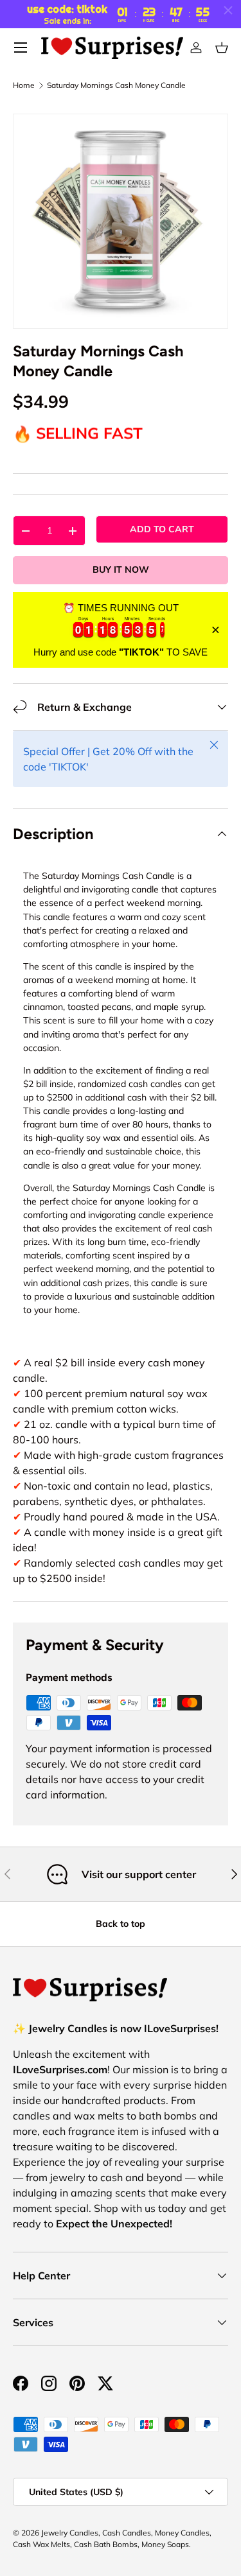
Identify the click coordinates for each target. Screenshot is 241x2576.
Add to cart (162, 529)
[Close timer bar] (228, 10)
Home (24, 85)
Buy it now (121, 570)
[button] (222, 48)
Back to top (121, 1924)
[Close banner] (216, 630)
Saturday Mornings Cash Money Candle (116, 85)
